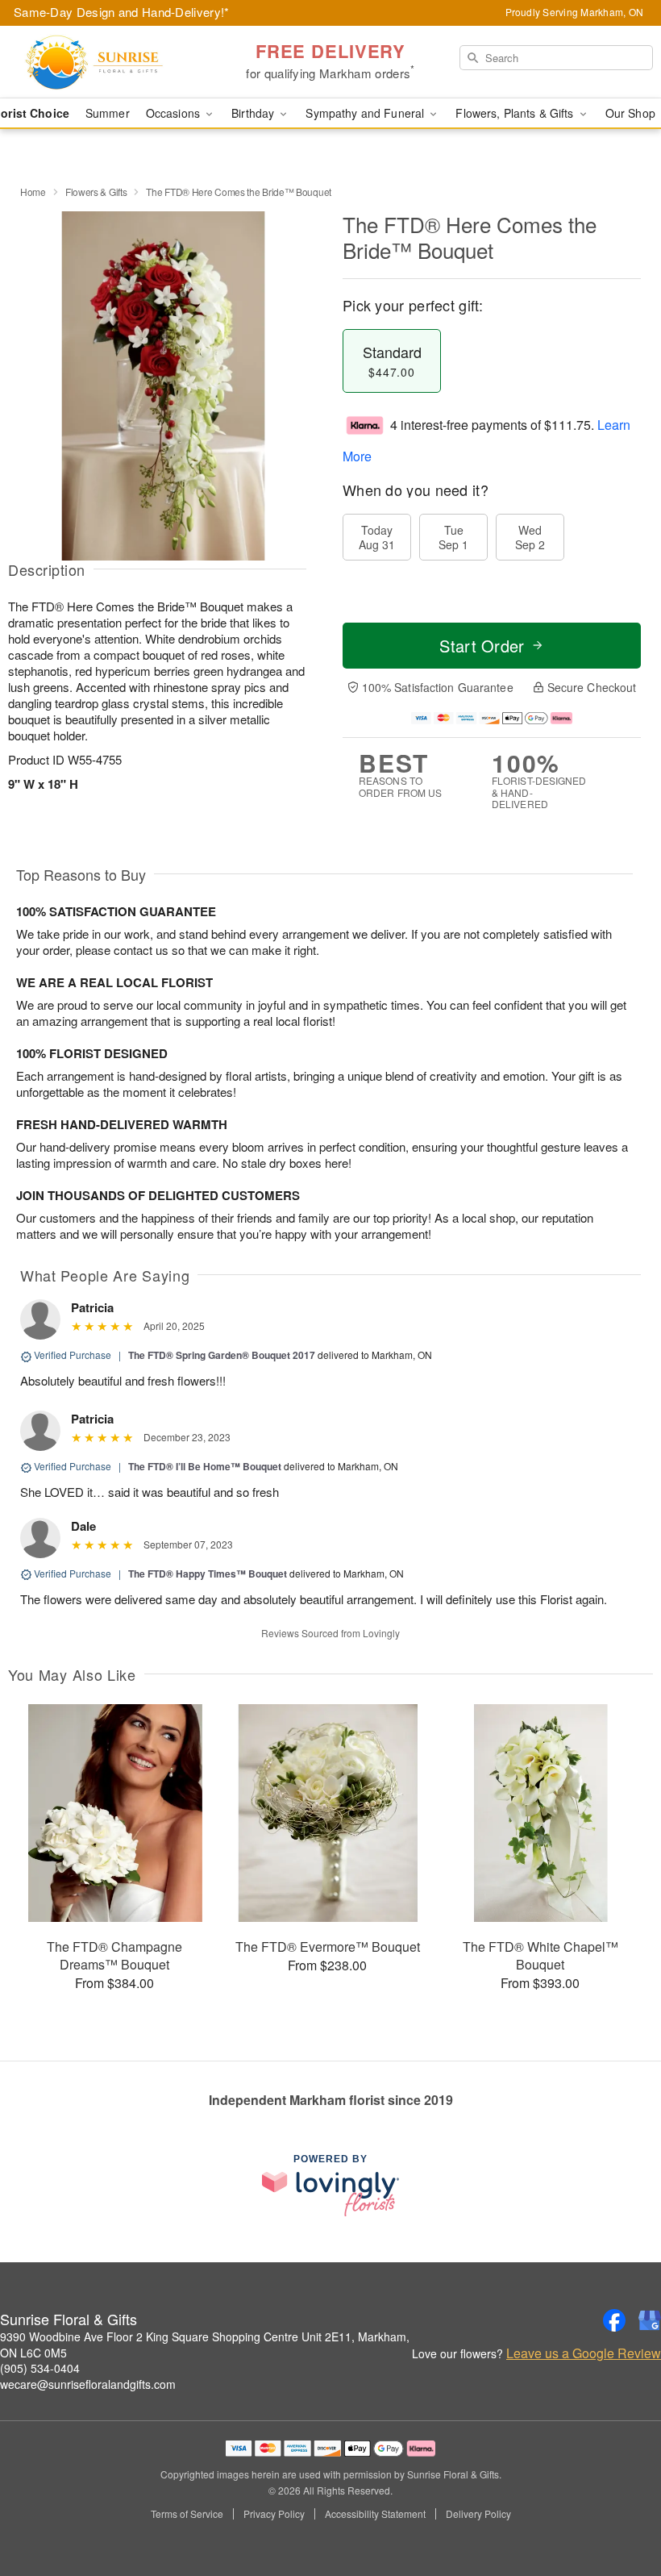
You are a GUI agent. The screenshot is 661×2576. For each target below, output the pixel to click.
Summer (108, 113)
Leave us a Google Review (584, 2353)
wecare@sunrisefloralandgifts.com (88, 2384)
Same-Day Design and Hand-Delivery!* (122, 12)
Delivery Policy (478, 2514)
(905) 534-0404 (40, 2368)
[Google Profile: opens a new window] (650, 2320)
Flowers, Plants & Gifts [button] (516, 113)
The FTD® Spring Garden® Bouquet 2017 (222, 1355)
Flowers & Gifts (96, 192)
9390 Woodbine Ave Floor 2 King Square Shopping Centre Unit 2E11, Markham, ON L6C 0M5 (205, 2345)
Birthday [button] (254, 113)
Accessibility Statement (375, 2514)
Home (33, 192)
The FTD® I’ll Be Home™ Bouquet (205, 1466)
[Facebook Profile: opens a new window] (614, 2320)
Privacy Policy (274, 2514)
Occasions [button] (175, 113)
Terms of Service (187, 2514)
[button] (619, 2507)
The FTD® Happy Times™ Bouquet (208, 1574)
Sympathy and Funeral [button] (366, 113)
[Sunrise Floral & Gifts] (113, 62)
